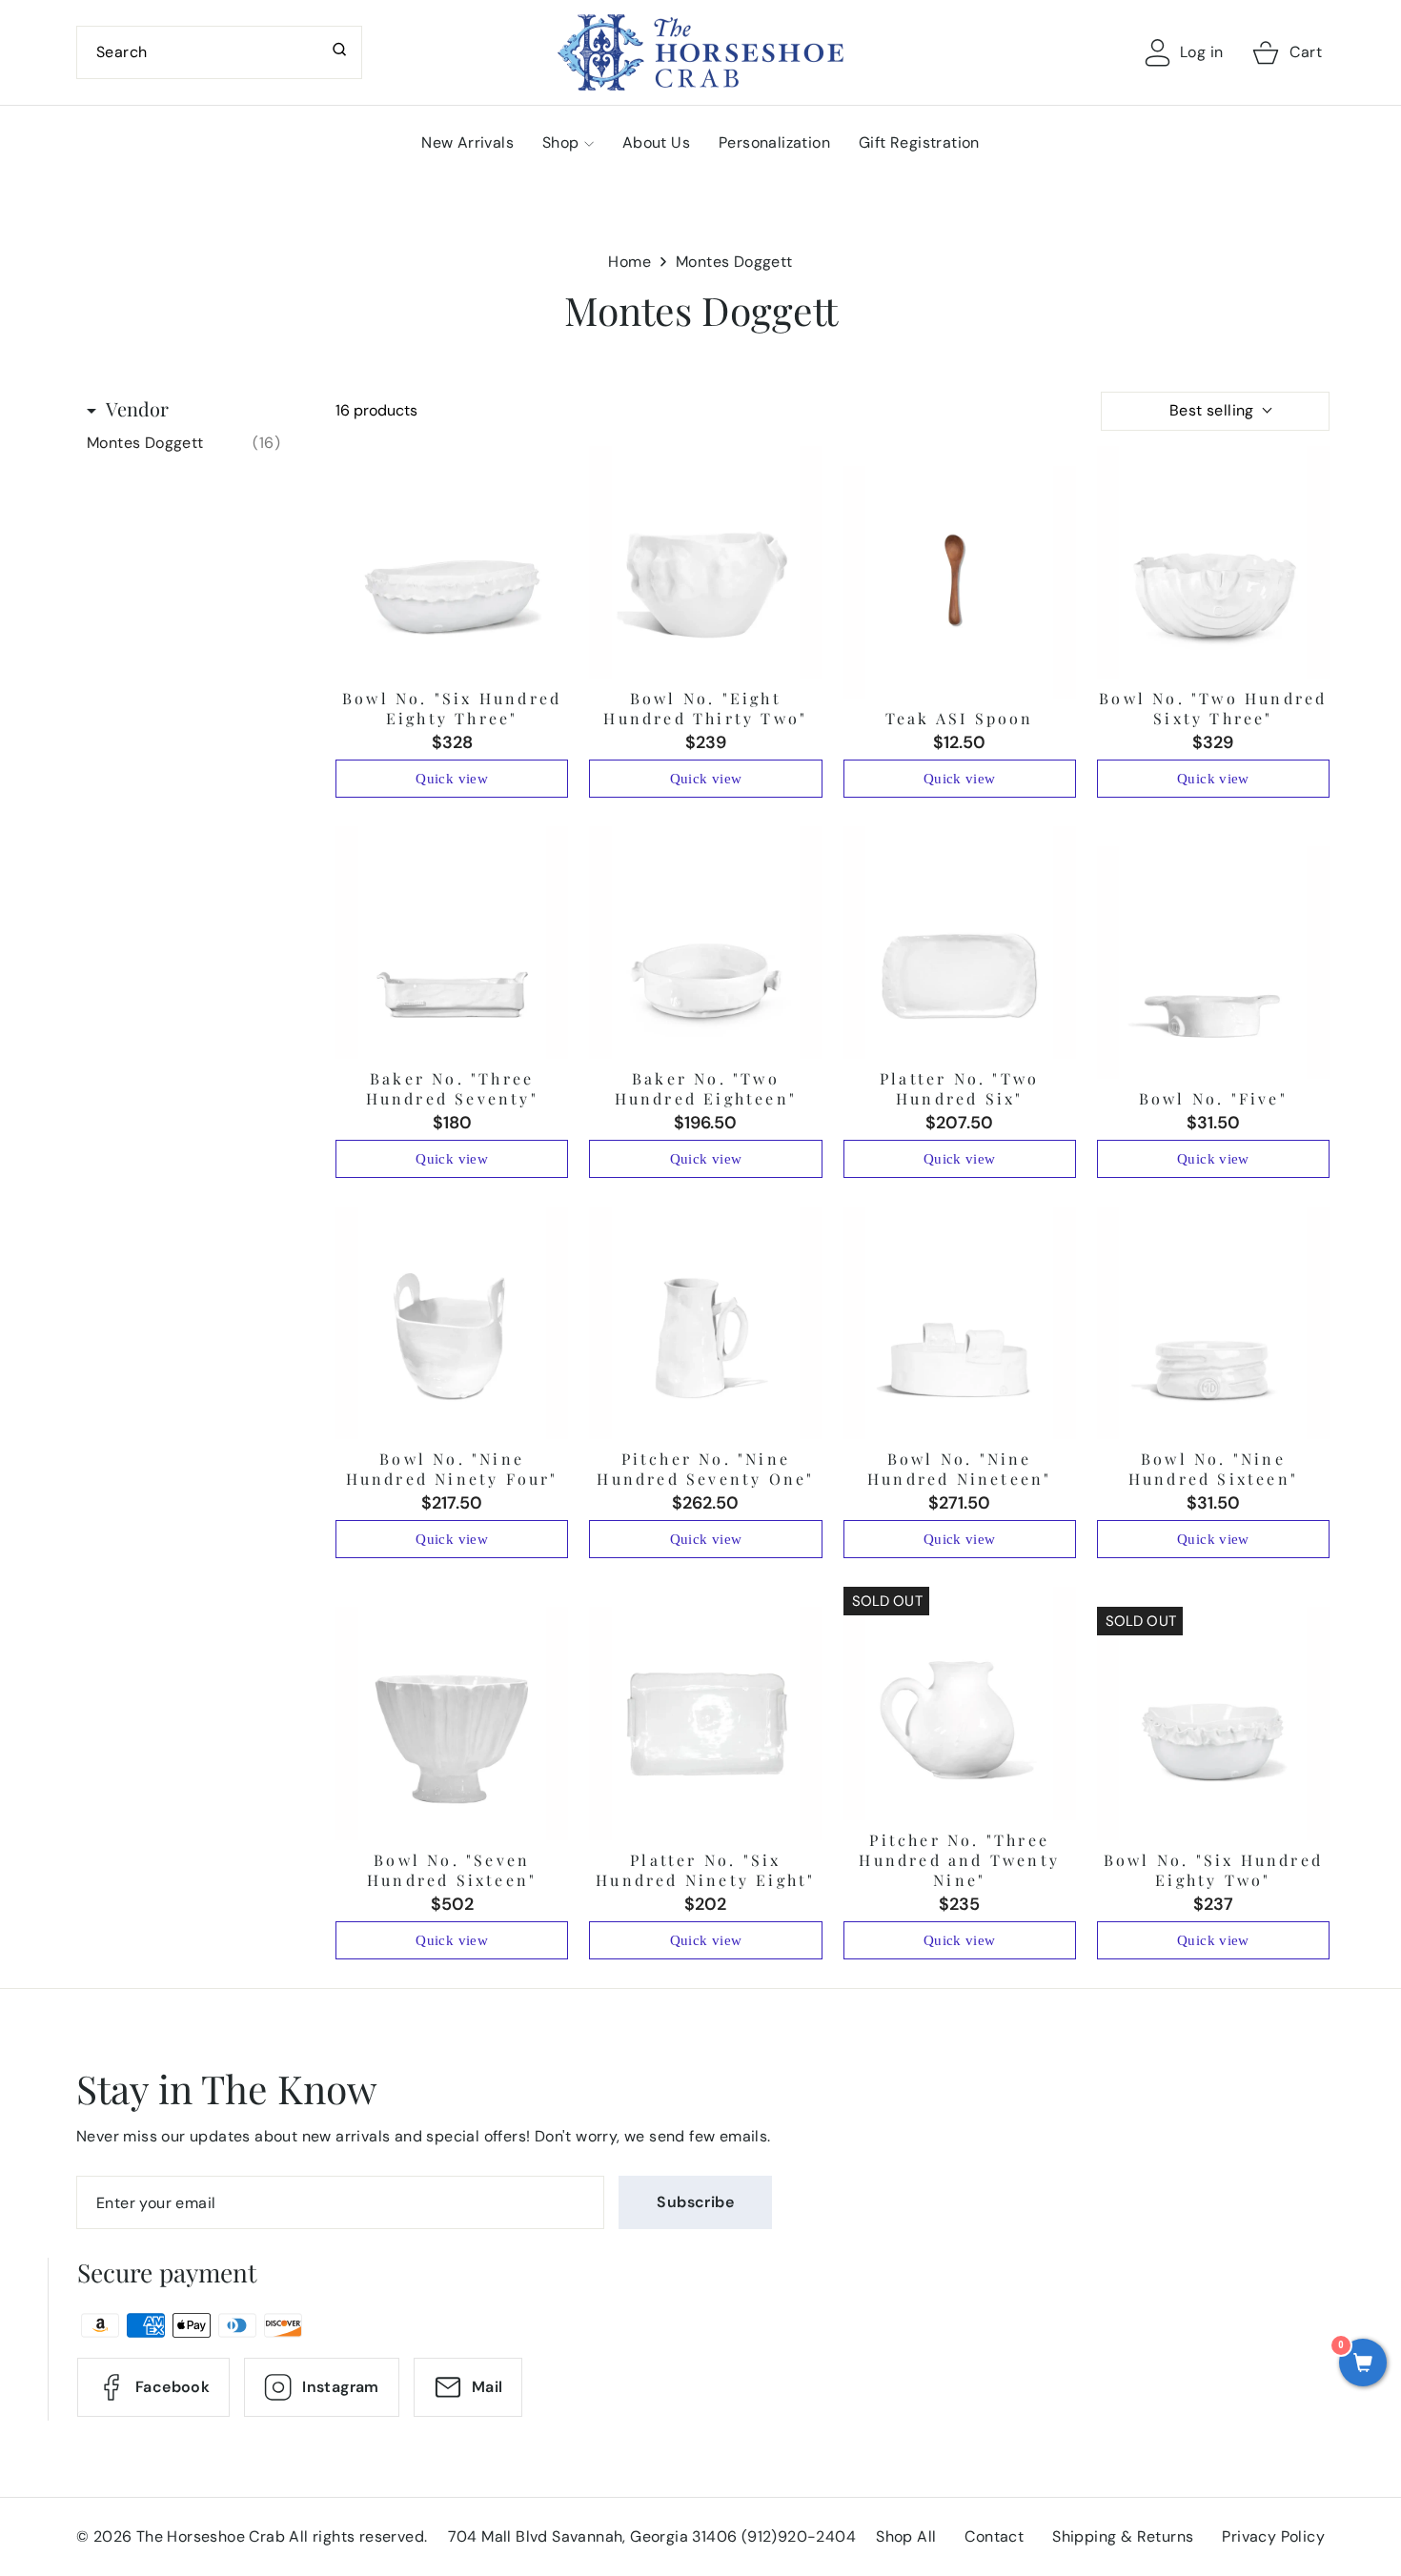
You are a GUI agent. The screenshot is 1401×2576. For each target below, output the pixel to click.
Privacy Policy (1273, 2536)
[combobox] (219, 52)
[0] (1363, 2364)
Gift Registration (919, 142)
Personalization (774, 142)
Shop (561, 142)
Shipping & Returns (1123, 2536)
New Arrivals (467, 142)
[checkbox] (183, 443)
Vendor (137, 408)
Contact (994, 2536)
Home (629, 262)
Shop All (906, 2536)
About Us (656, 142)
